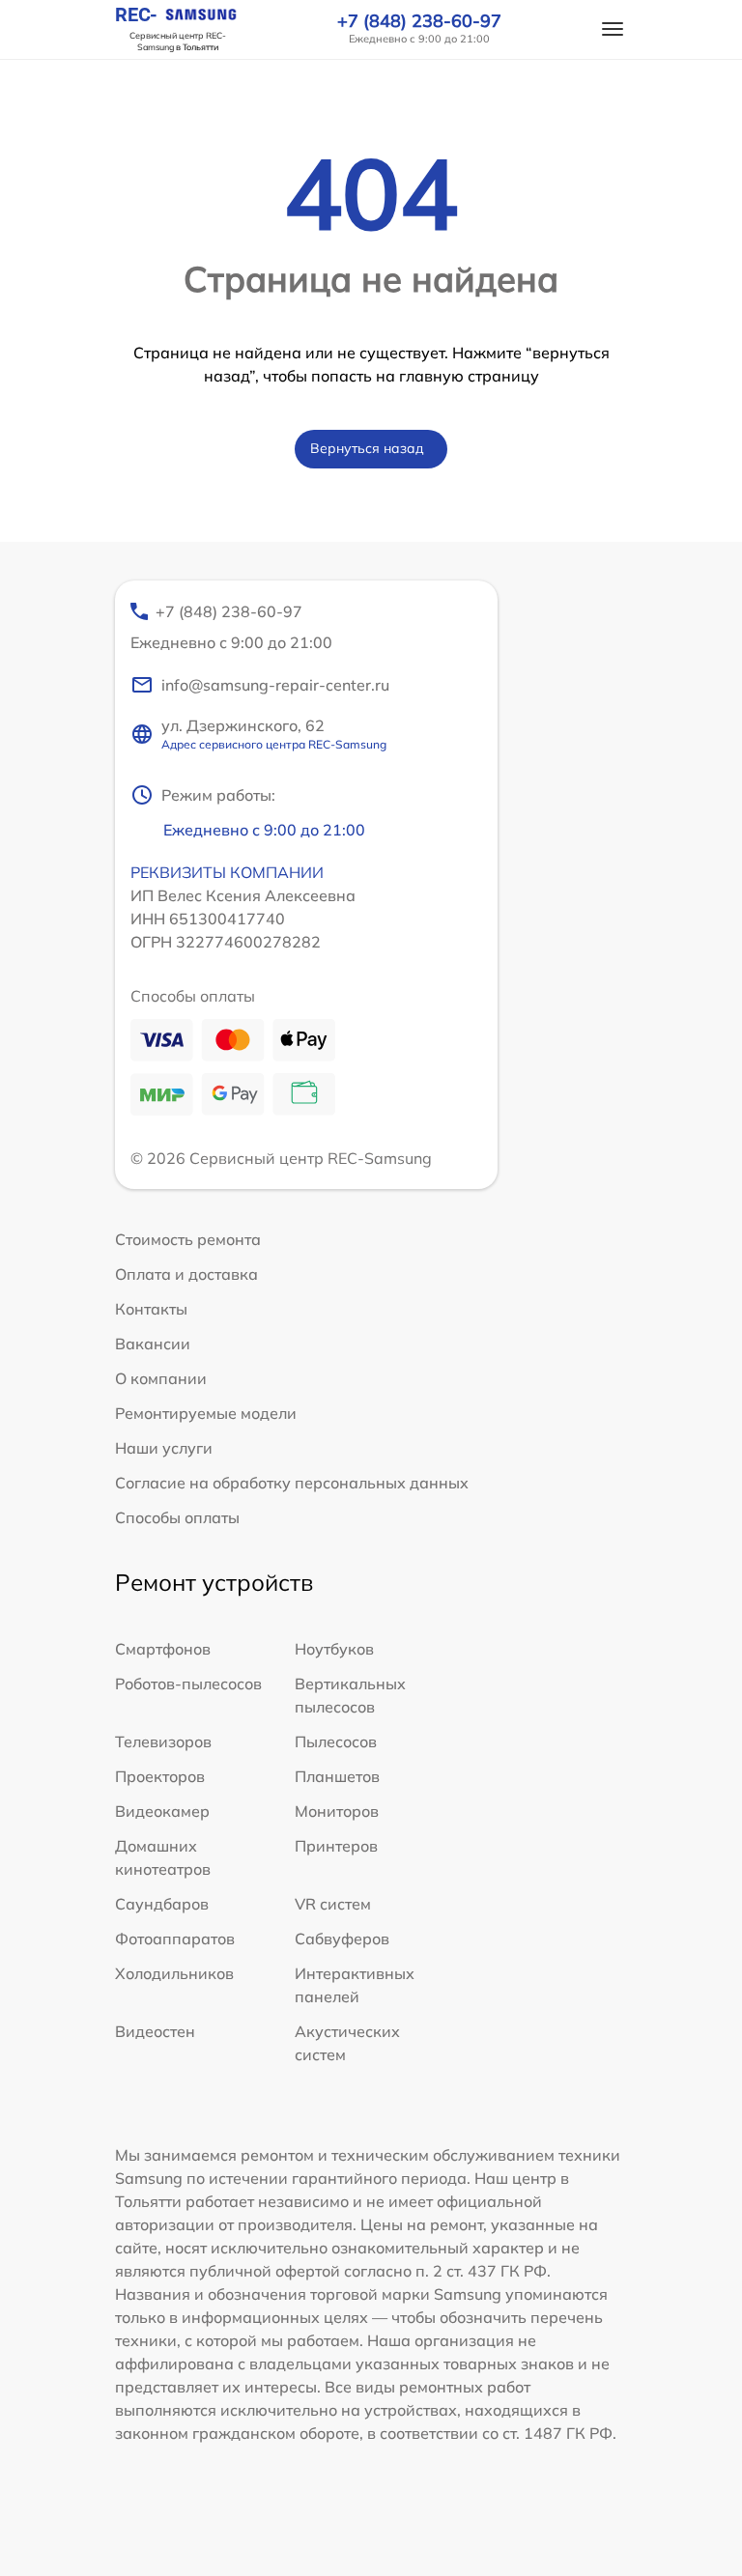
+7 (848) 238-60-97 (419, 21)
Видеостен (155, 2031)
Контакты (151, 1309)
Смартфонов (163, 1649)
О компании (161, 1378)
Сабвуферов (342, 1939)
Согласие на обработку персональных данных (292, 1483)
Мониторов (337, 1811)
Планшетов (337, 1776)
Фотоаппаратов (175, 1939)
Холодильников (174, 1973)
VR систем (333, 1904)
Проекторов (160, 1776)
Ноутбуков (334, 1649)
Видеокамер (162, 1811)
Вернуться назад (367, 448)
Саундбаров (162, 1904)
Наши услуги (164, 1448)
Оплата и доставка (186, 1274)
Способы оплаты (177, 1517)
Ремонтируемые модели (206, 1413)
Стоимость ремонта (188, 1239)
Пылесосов (336, 1741)
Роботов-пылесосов (188, 1684)
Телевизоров (163, 1741)
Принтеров (336, 1846)
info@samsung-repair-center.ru (275, 685)
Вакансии (153, 1344)
